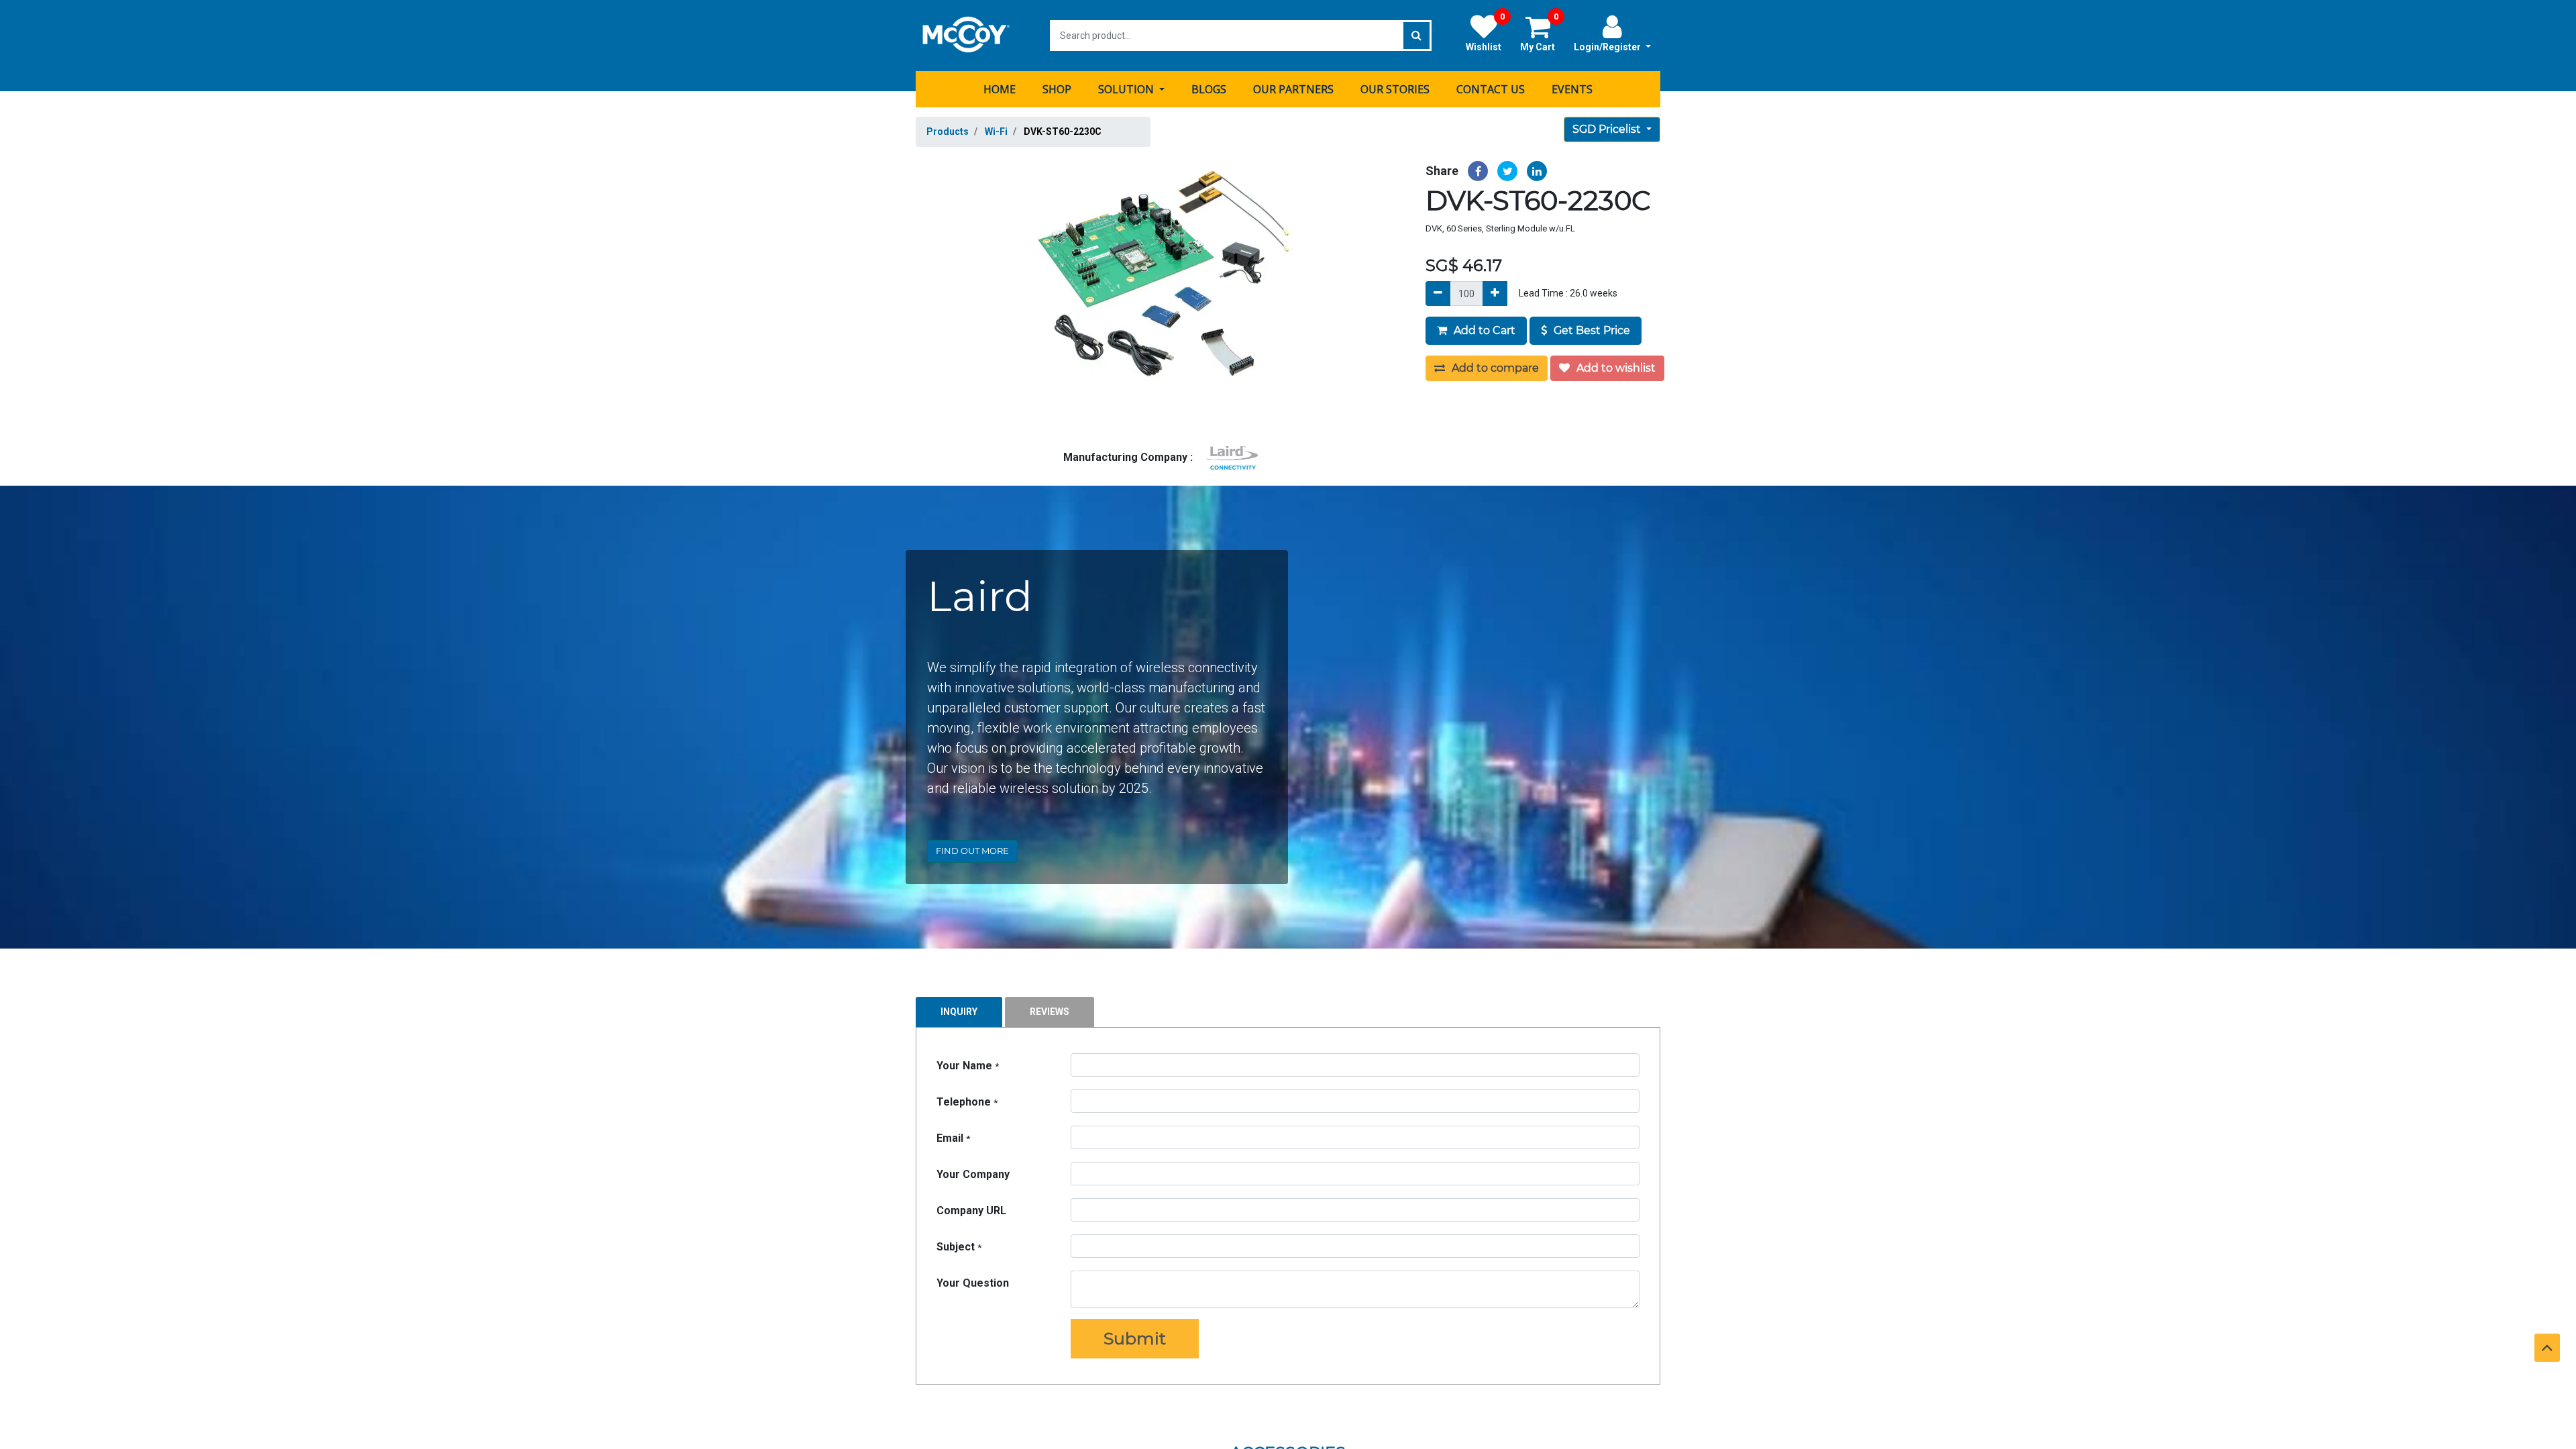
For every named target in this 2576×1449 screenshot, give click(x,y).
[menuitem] (1000, 89)
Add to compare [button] (1494, 368)
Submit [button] (1135, 1338)
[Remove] (1438, 293)
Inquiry (959, 1012)
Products (948, 131)
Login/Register (1608, 47)
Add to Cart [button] (1483, 330)
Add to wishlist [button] (1615, 368)
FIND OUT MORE (972, 851)
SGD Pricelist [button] (1608, 129)
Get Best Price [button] (1591, 330)
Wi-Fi (996, 131)
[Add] (1495, 293)
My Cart (1539, 33)
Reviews (1050, 1012)
